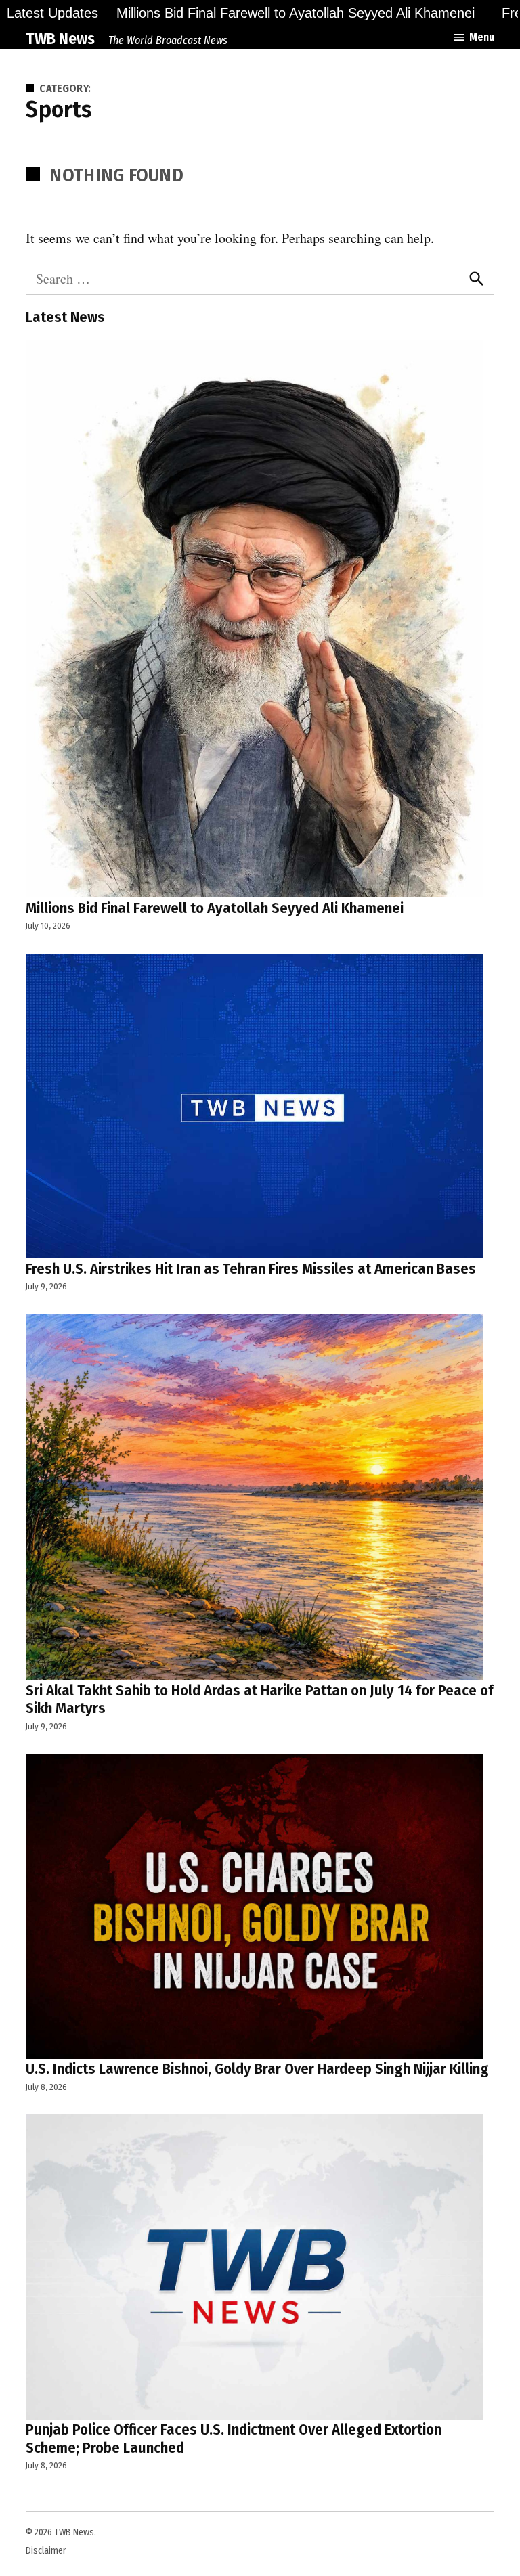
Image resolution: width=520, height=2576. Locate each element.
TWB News (60, 39)
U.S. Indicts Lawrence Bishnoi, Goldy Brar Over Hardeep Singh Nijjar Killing (257, 2069)
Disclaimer (46, 2551)
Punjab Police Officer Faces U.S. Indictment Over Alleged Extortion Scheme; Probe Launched (234, 2439)
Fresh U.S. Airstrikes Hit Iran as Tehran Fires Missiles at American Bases (251, 1269)
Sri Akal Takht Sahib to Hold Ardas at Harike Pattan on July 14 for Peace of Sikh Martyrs (260, 1700)
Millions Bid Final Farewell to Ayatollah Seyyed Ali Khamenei (296, 13)
